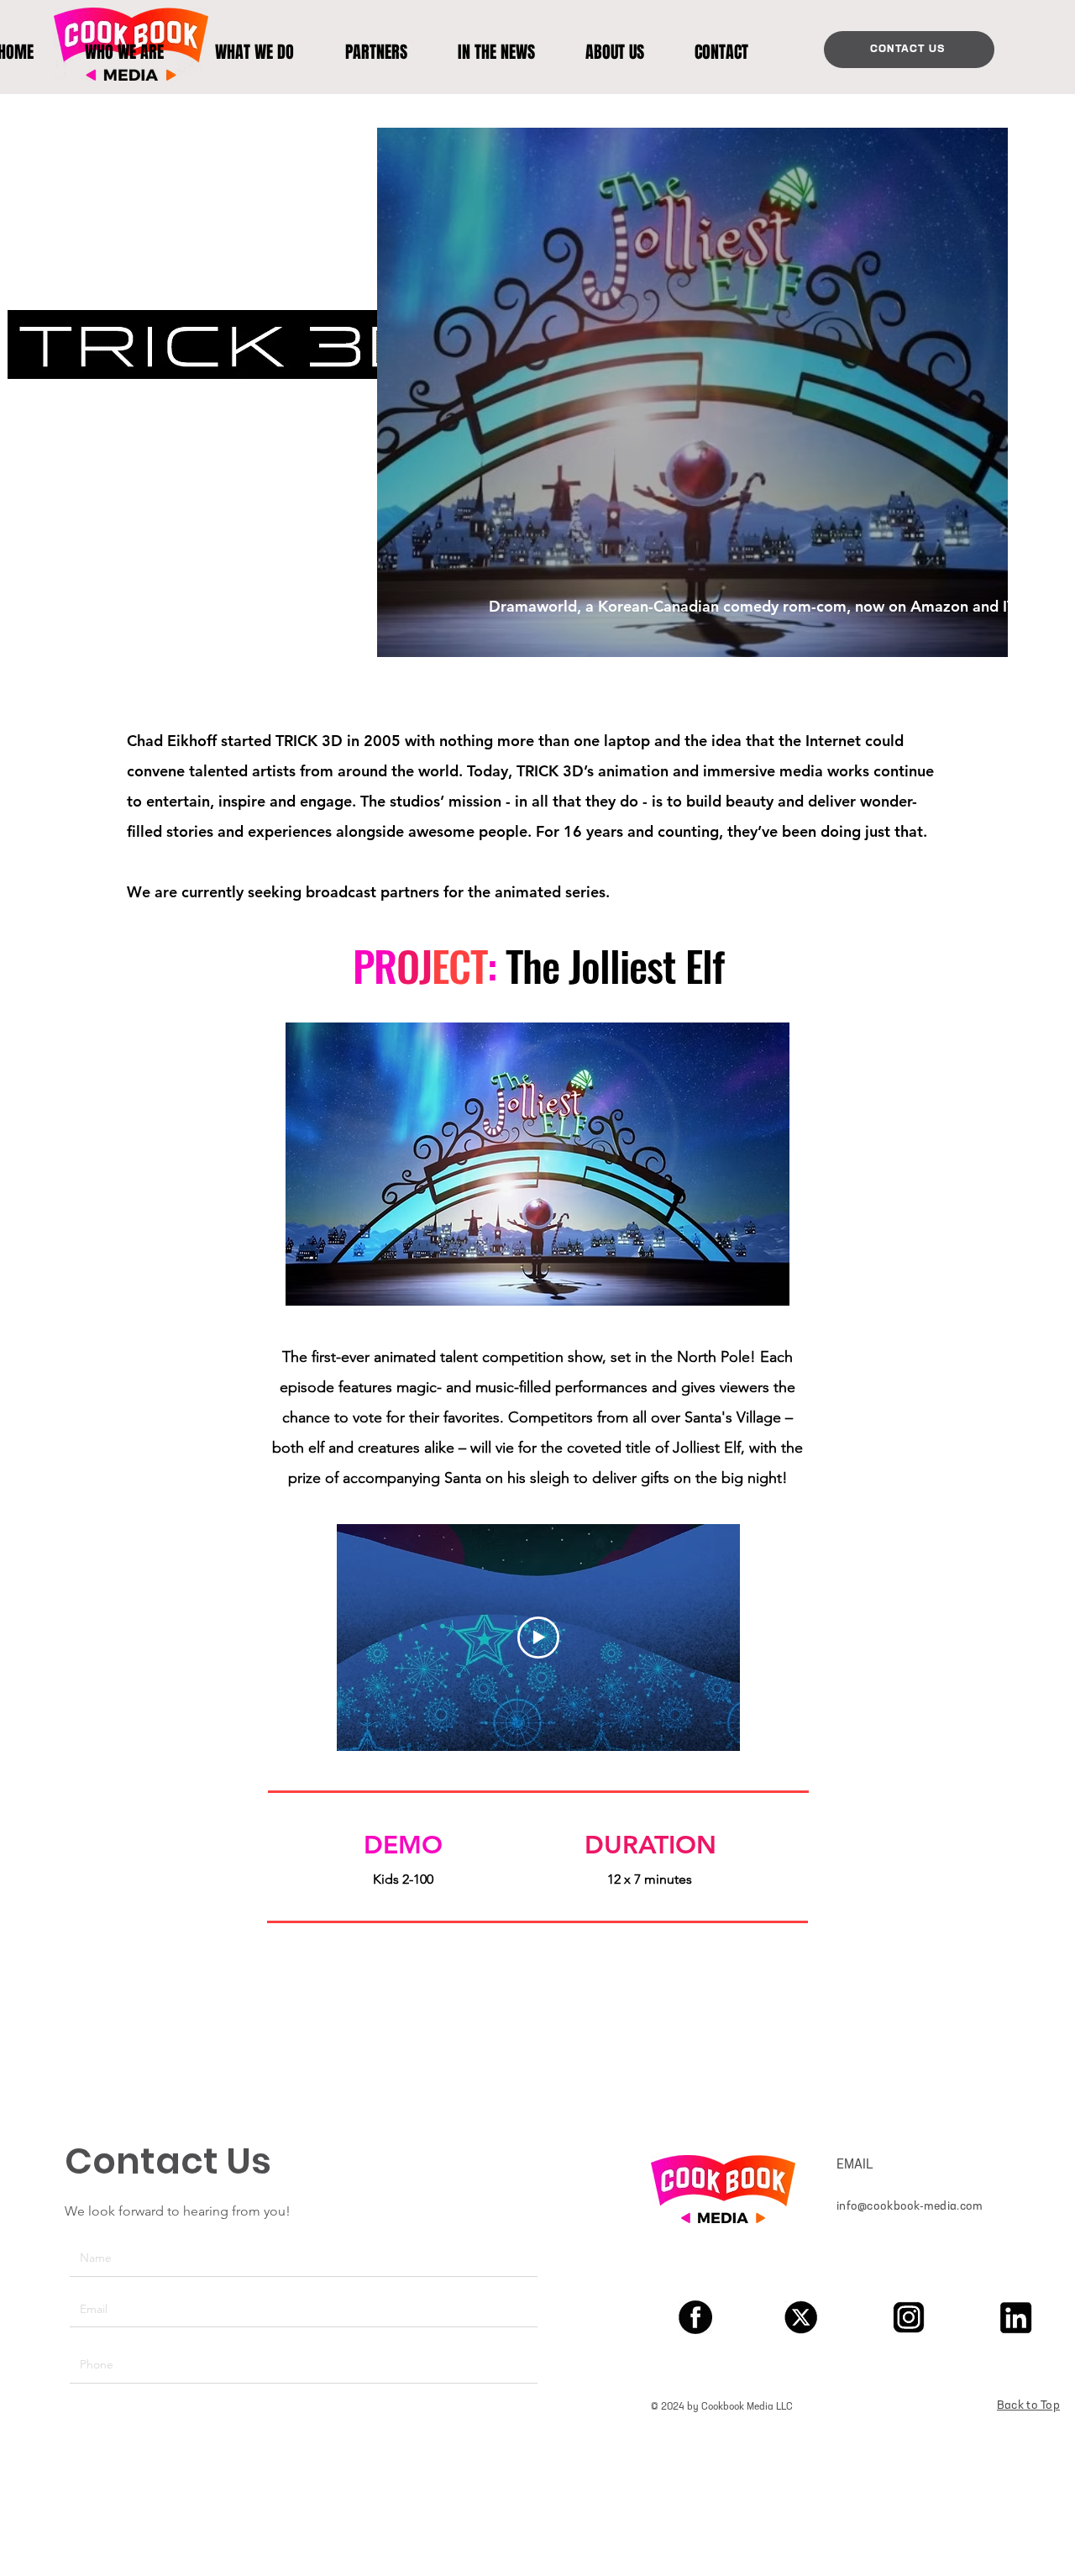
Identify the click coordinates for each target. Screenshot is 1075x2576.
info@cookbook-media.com (910, 2207)
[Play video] (538, 1638)
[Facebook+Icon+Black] (695, 2317)
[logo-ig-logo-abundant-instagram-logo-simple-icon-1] (909, 2317)
